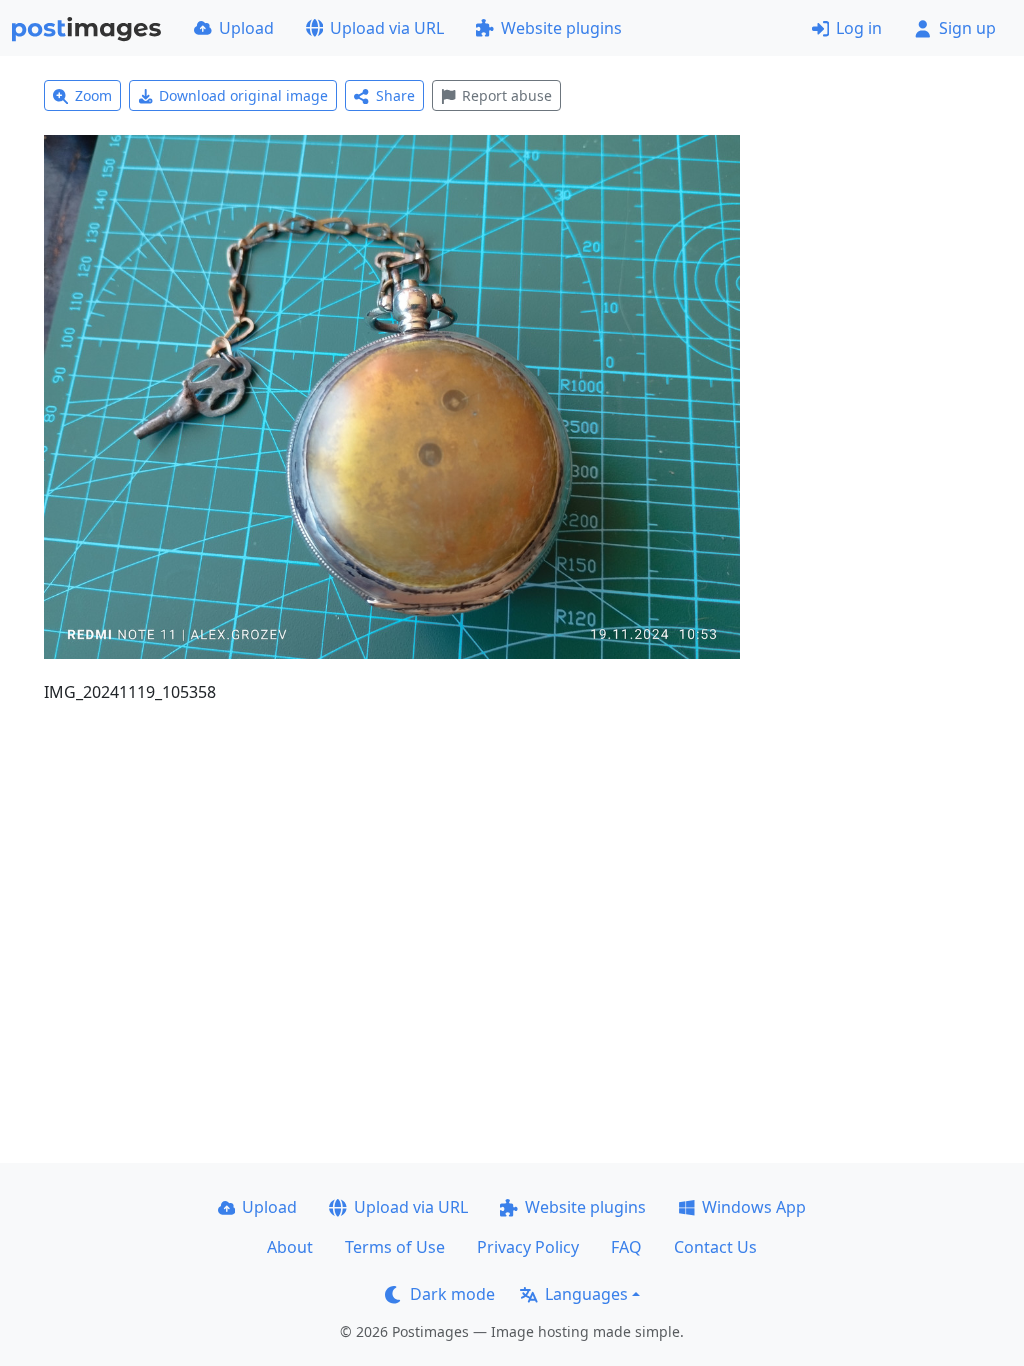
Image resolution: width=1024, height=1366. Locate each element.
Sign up (967, 28)
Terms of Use (395, 1247)
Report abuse (507, 95)
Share (395, 95)
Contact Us (715, 1247)
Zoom (93, 95)
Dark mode (452, 1294)
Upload (246, 28)
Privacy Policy (528, 1247)
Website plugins (561, 28)
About (290, 1247)
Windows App (754, 1207)
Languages (586, 1294)
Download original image (243, 95)
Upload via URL (387, 28)
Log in (859, 28)
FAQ (626, 1247)
